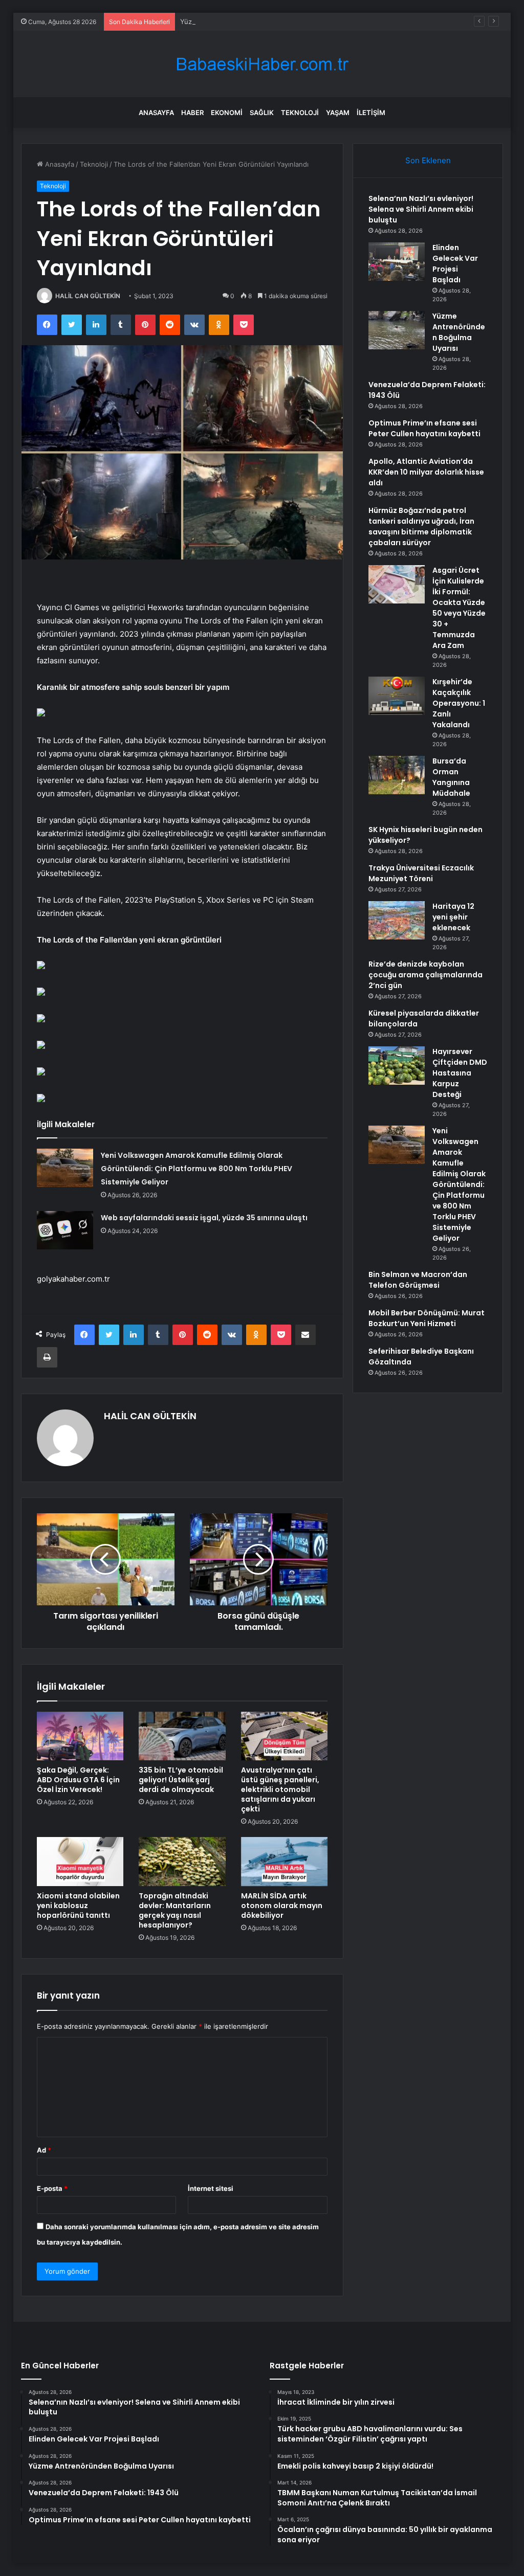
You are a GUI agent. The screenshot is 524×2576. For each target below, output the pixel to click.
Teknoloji (300, 113)
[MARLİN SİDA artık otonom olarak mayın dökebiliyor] (285, 1862)
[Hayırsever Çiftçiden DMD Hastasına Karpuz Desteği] (397, 1066)
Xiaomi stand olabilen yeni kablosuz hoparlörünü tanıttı (78, 1906)
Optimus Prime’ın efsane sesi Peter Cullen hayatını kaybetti (424, 428)
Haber (192, 113)
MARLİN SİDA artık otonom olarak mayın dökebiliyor (282, 1906)
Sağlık (262, 113)
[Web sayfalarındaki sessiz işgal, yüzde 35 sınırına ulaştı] (65, 1230)
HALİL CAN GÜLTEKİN (88, 296)
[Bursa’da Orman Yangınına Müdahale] (397, 775)
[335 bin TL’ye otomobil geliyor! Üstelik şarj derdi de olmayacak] (182, 1736)
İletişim (371, 113)
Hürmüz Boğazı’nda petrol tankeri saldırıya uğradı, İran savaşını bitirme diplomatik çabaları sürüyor (421, 527)
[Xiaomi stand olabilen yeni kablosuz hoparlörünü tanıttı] (80, 1862)
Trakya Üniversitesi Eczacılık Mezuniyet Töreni (421, 873)
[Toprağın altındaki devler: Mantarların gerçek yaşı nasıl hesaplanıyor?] (182, 1862)
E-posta (52, 2188)
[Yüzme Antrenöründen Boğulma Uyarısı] (397, 330)
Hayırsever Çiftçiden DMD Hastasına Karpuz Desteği (460, 1073)
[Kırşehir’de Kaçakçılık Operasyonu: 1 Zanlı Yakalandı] (397, 696)
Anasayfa (156, 113)
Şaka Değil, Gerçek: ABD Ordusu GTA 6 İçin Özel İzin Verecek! (78, 1780)
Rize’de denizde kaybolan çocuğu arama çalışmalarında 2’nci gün (425, 975)
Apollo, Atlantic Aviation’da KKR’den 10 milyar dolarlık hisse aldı (426, 472)
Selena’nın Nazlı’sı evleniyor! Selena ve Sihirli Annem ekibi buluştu (421, 209)
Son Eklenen (428, 160)
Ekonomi (227, 113)
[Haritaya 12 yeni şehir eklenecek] (397, 920)
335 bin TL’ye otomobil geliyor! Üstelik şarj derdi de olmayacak (181, 1780)
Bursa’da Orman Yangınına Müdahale (451, 777)
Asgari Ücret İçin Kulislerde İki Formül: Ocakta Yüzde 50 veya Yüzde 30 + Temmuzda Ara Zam (459, 608)
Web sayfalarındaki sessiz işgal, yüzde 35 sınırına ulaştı (204, 1218)
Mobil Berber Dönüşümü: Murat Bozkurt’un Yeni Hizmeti (427, 1318)
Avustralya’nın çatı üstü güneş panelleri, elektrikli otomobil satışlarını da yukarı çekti (280, 1789)
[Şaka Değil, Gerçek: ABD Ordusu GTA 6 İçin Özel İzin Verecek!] (80, 1736)
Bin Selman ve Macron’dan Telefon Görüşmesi (418, 1280)
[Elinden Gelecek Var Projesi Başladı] (397, 262)
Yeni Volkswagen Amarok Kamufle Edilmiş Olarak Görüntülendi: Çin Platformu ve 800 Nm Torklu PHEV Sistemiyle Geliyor (196, 1169)
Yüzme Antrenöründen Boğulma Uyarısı (243, 21)
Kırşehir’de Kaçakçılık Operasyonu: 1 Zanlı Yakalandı (459, 703)
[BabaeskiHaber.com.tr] (262, 64)
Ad (44, 2150)
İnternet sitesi (211, 2188)
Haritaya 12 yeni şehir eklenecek (453, 917)
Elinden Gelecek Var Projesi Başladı (455, 264)
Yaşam (338, 113)
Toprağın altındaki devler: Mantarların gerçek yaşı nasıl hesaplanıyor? (175, 1910)
